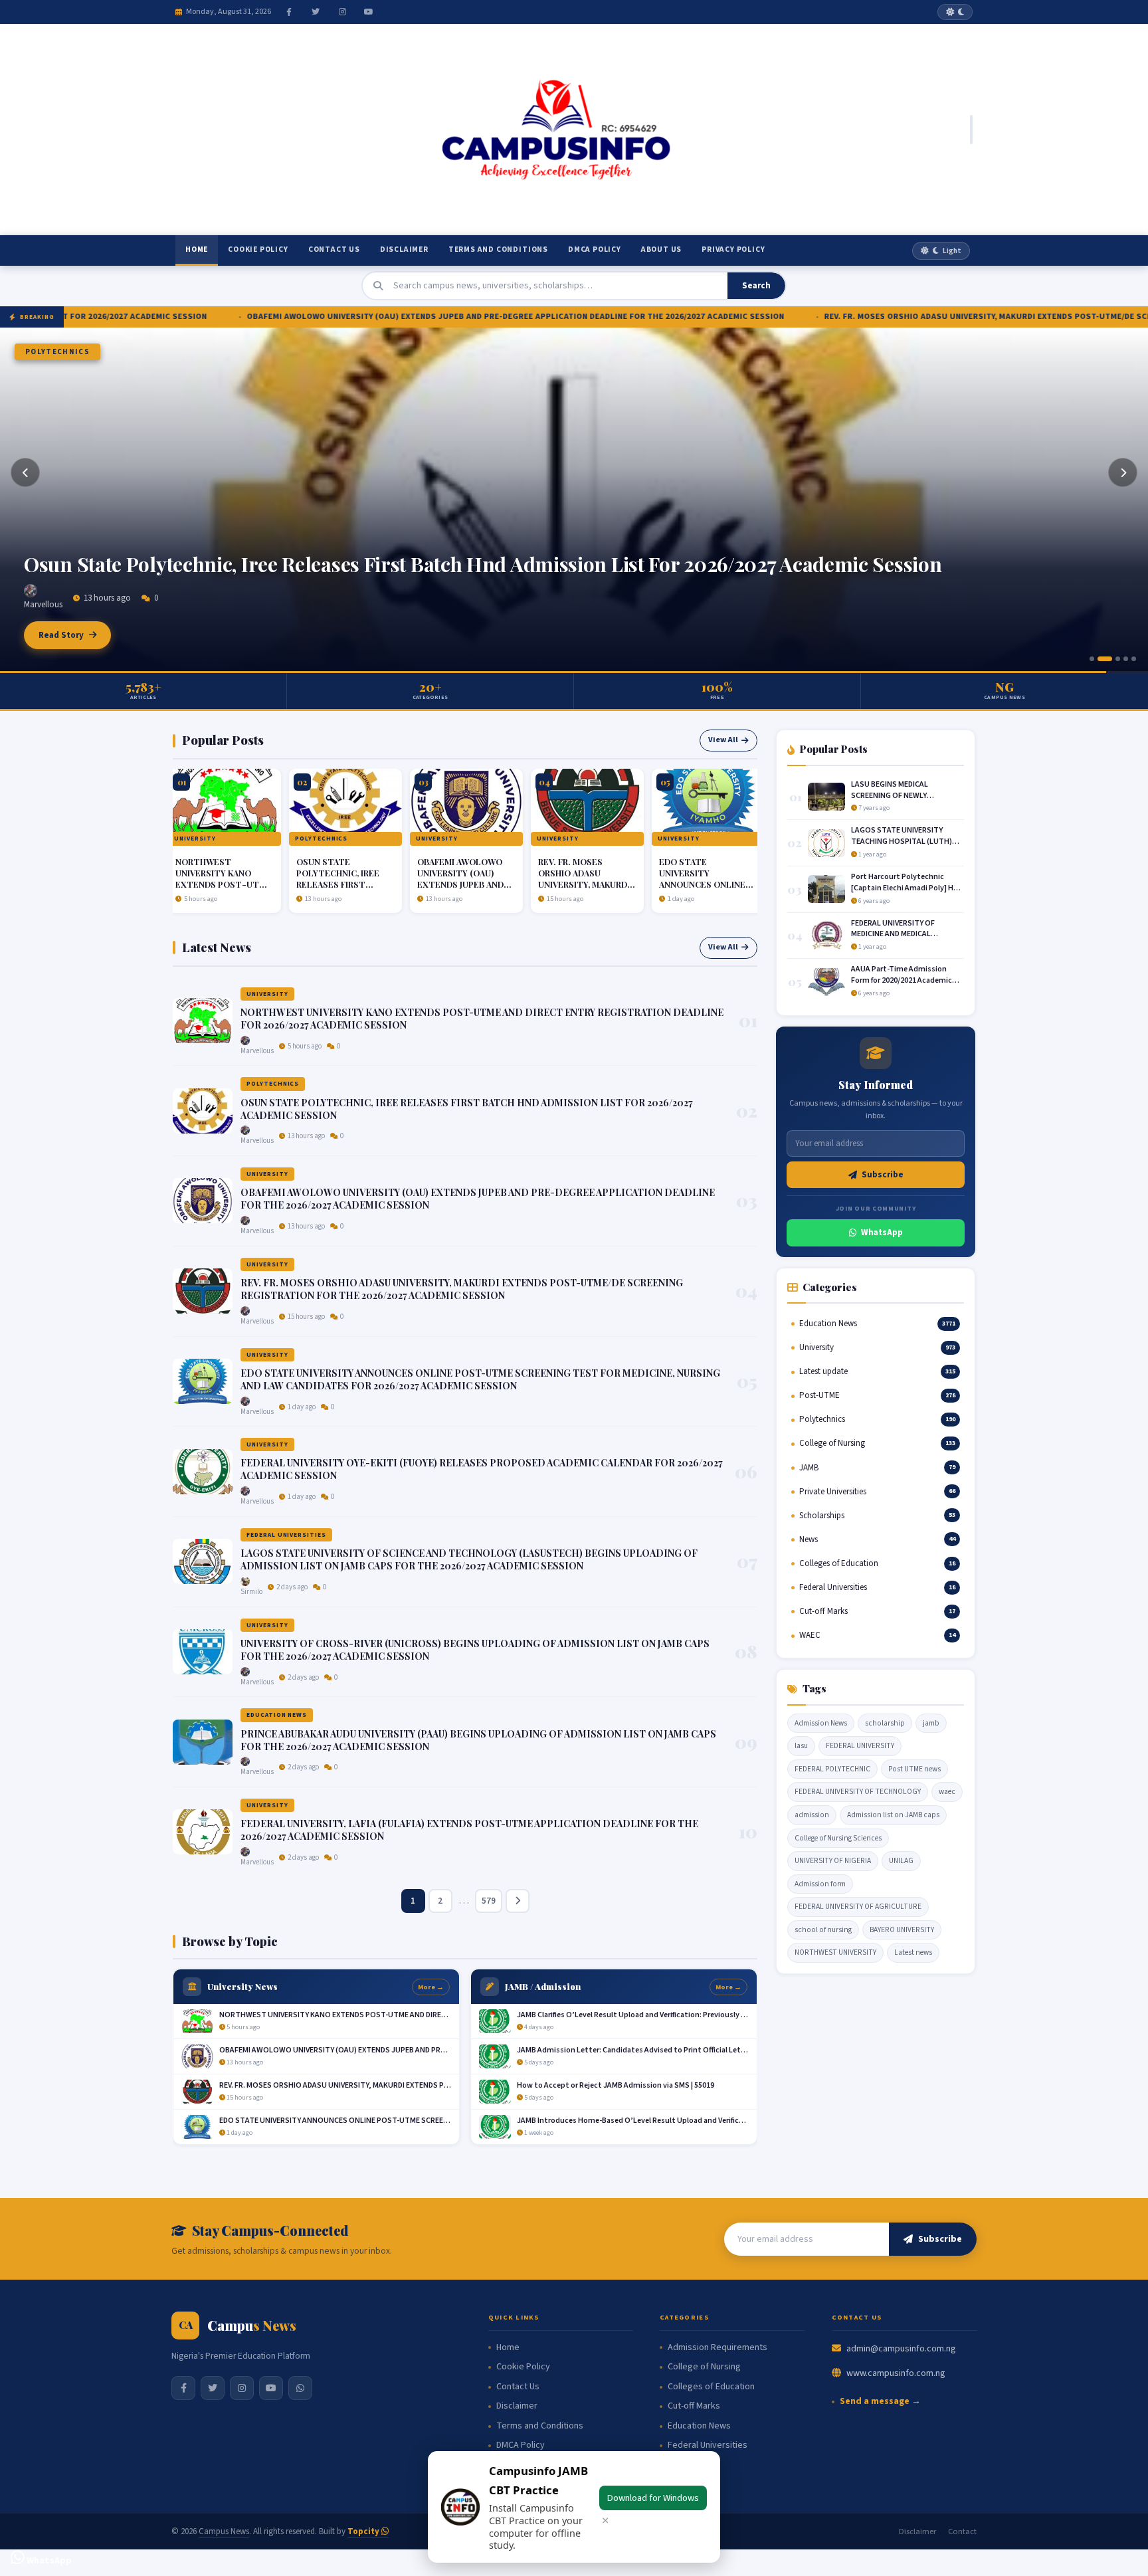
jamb (931, 1723)
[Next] (1123, 472)
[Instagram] (342, 12)
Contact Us (334, 249)
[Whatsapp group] (300, 2388)
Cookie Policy (258, 249)
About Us (661, 249)
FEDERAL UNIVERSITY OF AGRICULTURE (858, 1907)
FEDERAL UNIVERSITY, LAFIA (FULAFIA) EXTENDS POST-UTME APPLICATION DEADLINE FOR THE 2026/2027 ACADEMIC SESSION (469, 1830)
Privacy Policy (733, 249)
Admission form (820, 1884)
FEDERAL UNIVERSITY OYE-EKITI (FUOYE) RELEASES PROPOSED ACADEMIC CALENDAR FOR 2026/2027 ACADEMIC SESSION (482, 1469)
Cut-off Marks (694, 2406)
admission (812, 1815)
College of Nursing (704, 2367)
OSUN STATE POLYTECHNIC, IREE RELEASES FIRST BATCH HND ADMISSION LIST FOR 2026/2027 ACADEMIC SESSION (283, 890)
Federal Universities (286, 1535)
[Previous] (25, 472)
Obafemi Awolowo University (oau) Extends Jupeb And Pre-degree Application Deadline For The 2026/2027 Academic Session (550, 552)
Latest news (913, 1952)
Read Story (61, 635)
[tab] (1092, 659)
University (50, 352)
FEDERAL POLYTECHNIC (832, 1769)
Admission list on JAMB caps (893, 1815)
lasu (801, 1746)
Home (197, 249)
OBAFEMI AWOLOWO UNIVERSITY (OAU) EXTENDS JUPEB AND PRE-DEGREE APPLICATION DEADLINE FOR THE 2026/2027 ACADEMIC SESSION (350, 316)
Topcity (364, 2531)
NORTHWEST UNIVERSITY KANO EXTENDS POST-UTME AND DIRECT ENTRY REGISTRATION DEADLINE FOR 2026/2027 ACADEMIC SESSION (482, 1019)
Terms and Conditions (498, 249)
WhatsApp (882, 1233)
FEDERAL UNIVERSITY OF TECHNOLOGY (858, 1792)
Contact (962, 2531)
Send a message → (880, 2402)
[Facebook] (289, 12)
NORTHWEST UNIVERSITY (835, 1952)
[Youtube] (369, 12)
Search (756, 286)
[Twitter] (316, 12)
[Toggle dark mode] (955, 12)
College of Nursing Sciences (838, 1838)
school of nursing (823, 1930)
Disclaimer (404, 249)
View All (723, 740)
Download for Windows (653, 2498)
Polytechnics (259, 839)
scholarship (885, 1723)
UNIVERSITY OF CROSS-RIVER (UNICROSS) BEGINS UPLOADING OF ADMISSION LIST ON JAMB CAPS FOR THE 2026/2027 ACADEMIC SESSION (475, 1650)
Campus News (224, 2531)
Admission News (821, 1723)
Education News (277, 1715)
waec (947, 1792)
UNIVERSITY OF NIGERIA (833, 1861)
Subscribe (883, 1175)
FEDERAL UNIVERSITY (860, 1746)
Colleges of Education (711, 2387)
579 (489, 1901)
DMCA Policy (595, 249)
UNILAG (901, 1861)
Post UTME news (914, 1769)
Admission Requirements (717, 2348)
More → (431, 1987)
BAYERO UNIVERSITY (902, 1930)
